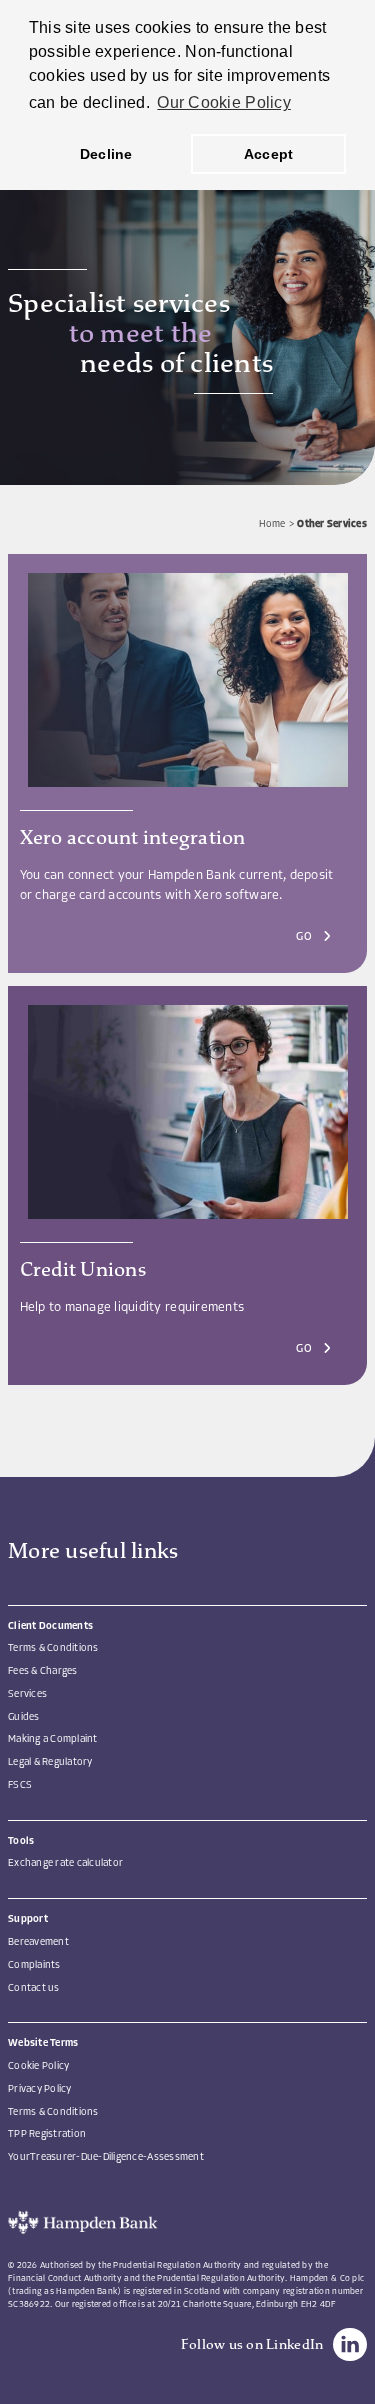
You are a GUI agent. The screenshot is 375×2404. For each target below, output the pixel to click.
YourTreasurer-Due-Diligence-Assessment (106, 2157)
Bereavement (38, 1942)
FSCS (20, 1785)
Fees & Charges (43, 1671)
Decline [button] (106, 154)
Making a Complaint (53, 1739)
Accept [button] (269, 154)
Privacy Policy (40, 2089)
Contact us (34, 1988)
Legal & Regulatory (50, 1762)
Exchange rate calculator (65, 1863)
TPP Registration (47, 2134)
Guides (24, 1717)
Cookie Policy (38, 2066)
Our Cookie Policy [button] (223, 102)
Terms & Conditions (53, 1648)
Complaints (34, 1965)
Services (27, 1694)
